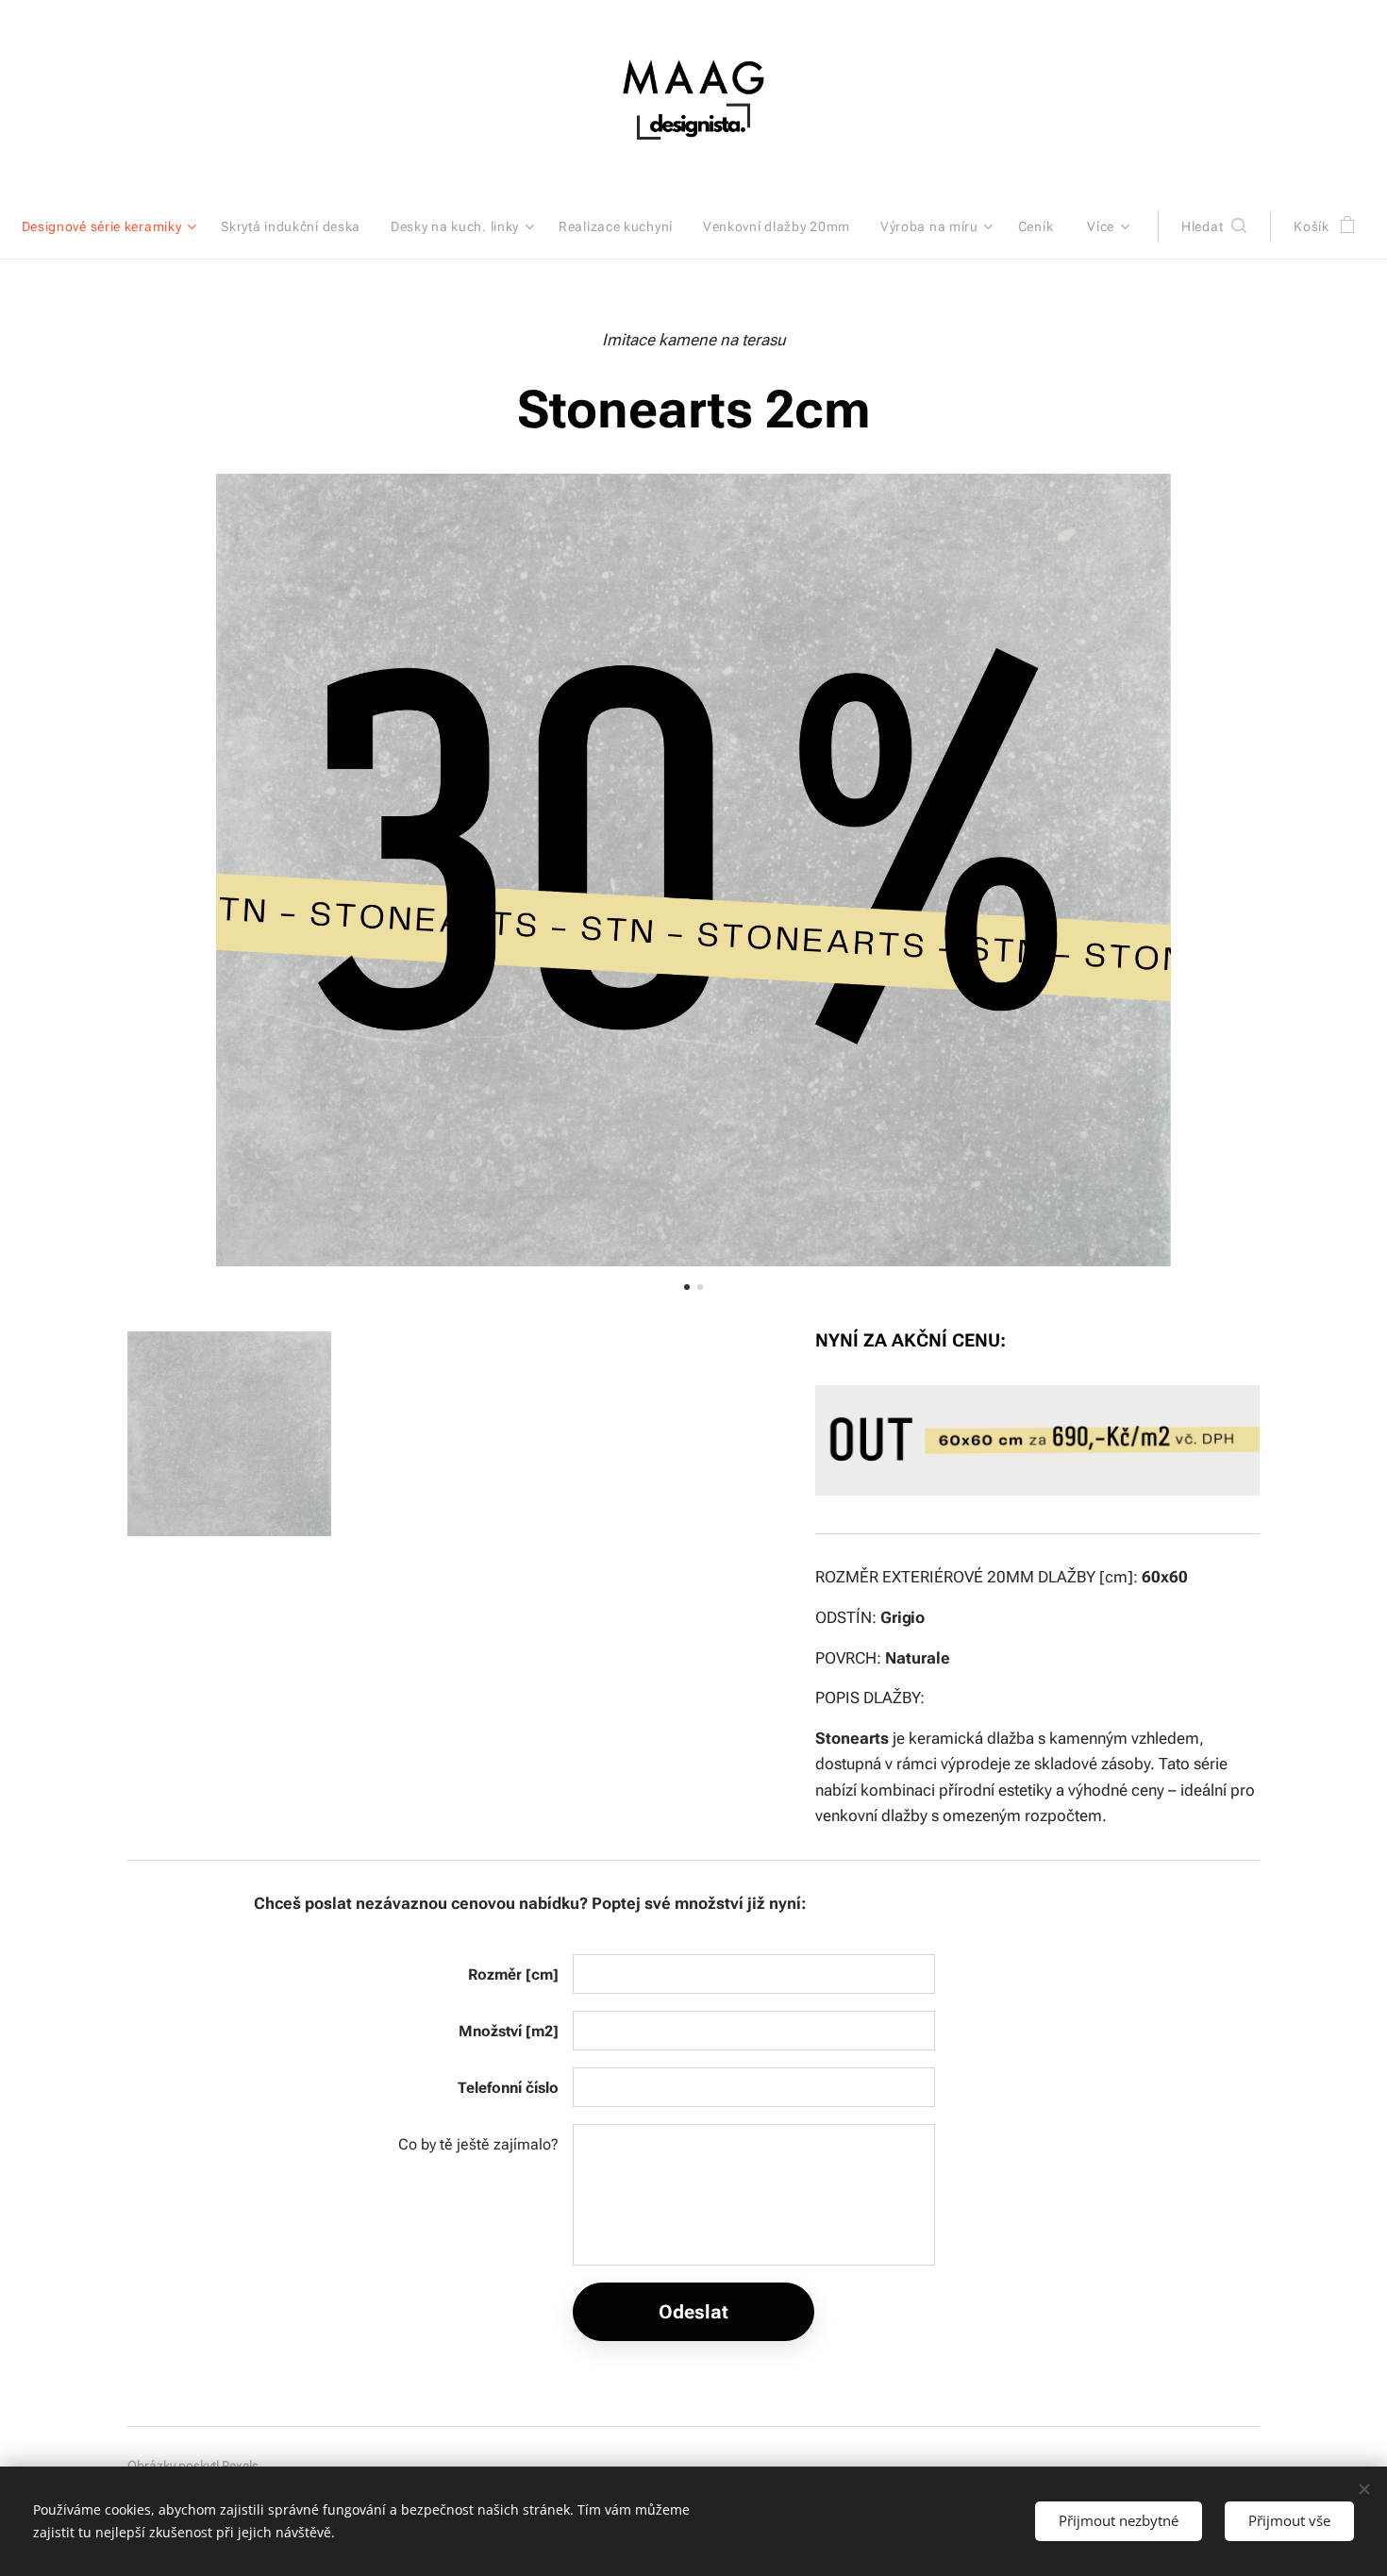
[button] (1214, 226)
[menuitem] (114, 226)
